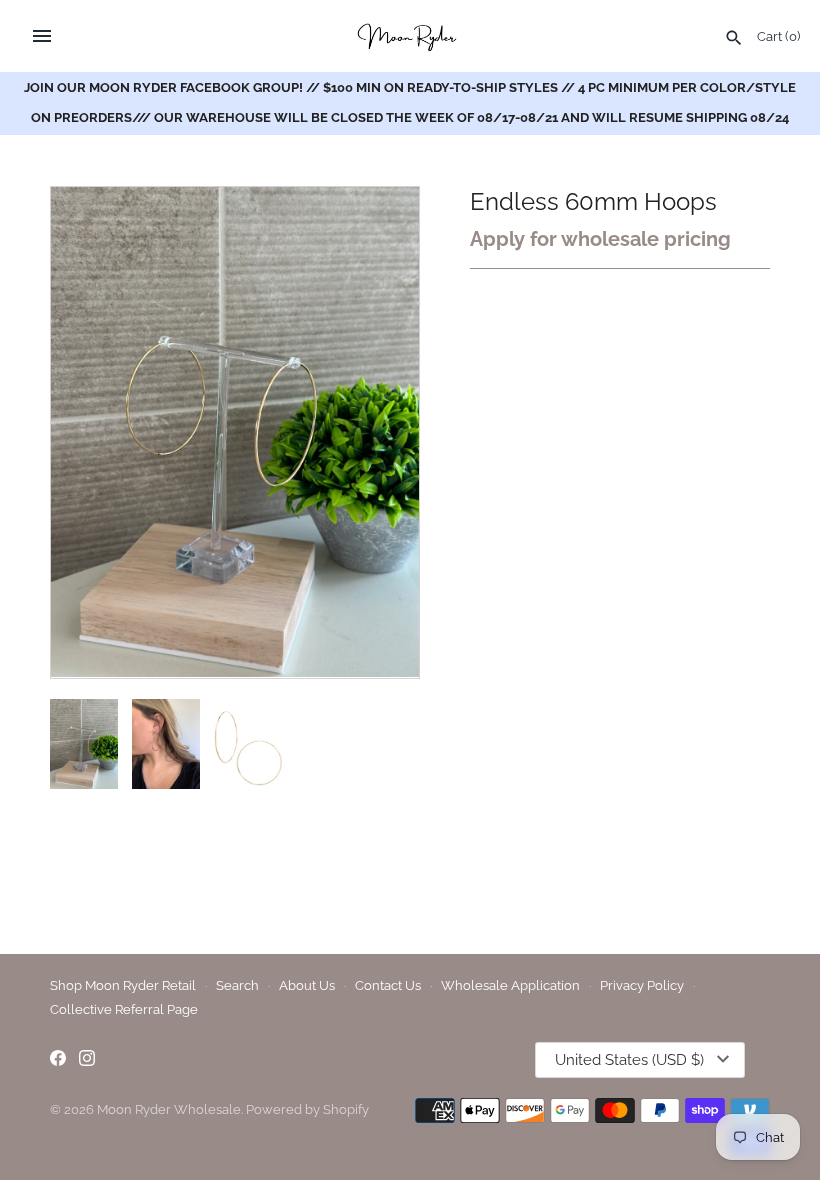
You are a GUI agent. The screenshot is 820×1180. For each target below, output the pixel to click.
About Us (307, 985)
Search (237, 985)
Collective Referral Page (124, 1009)
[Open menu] (42, 36)
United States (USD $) (629, 1060)
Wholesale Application (510, 985)
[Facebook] (58, 1060)
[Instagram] (87, 1060)
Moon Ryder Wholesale (169, 1109)
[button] (377, 432)
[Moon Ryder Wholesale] (410, 36)
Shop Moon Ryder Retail (123, 985)
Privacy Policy (642, 985)
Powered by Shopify (307, 1109)
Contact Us (388, 985)
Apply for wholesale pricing (600, 239)
